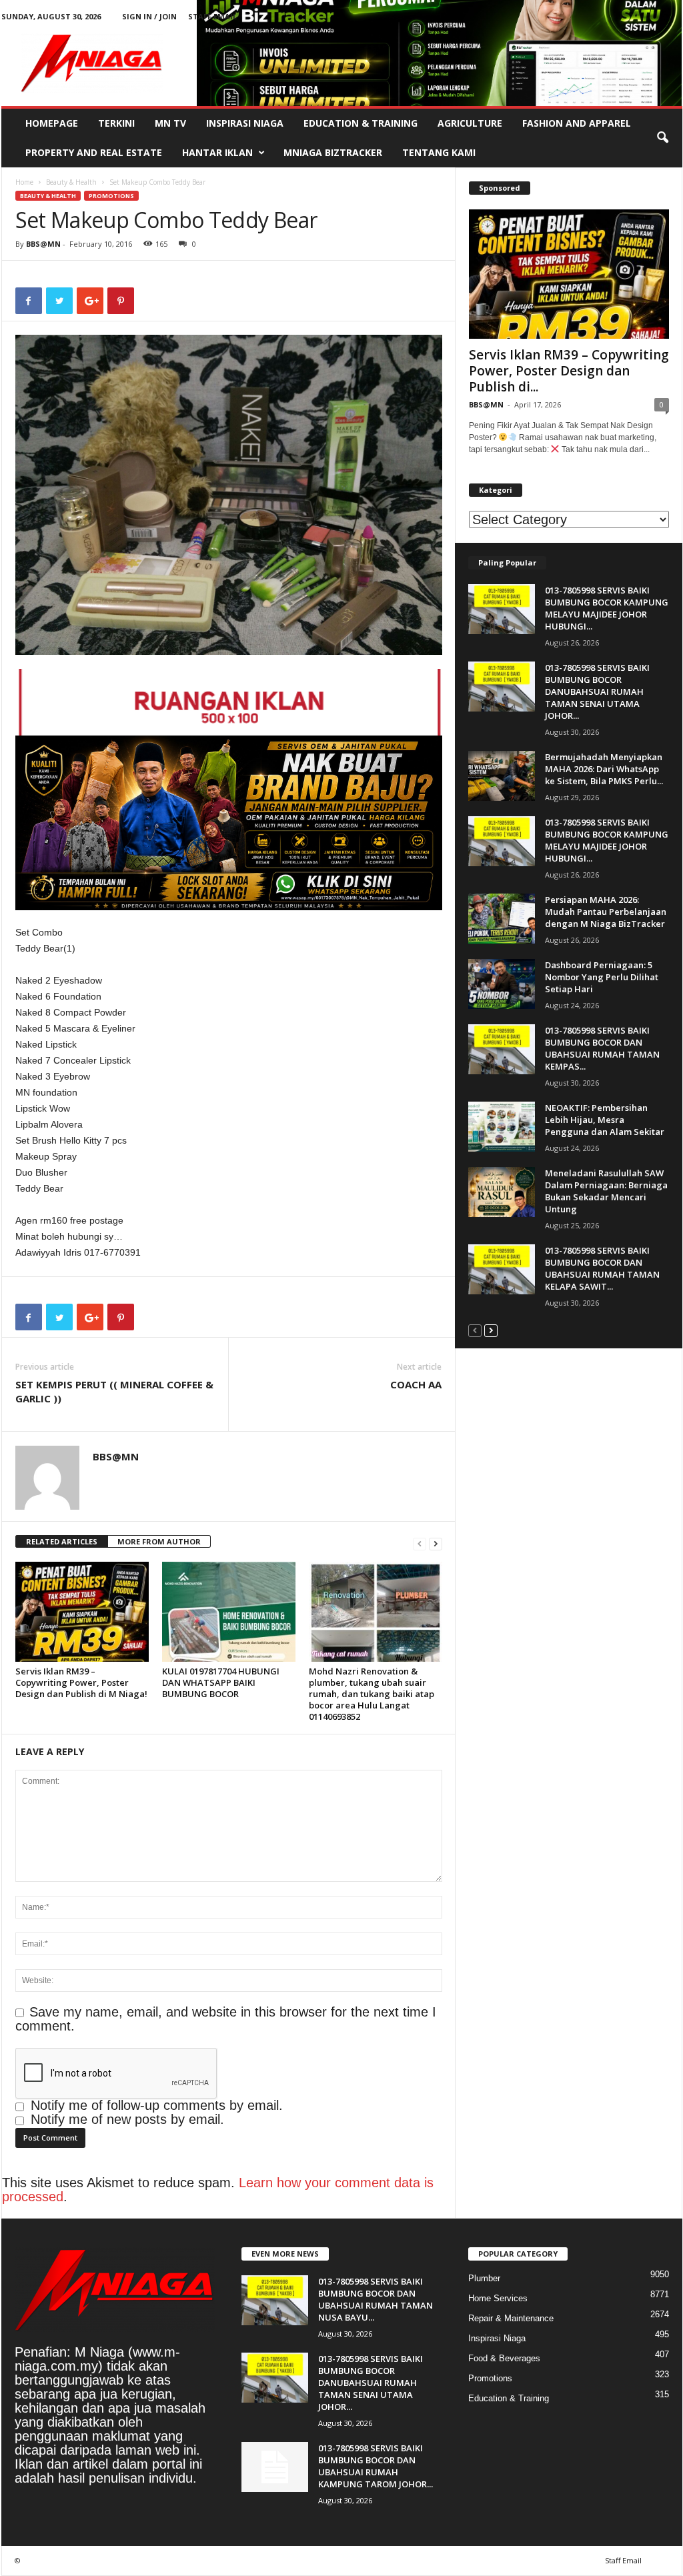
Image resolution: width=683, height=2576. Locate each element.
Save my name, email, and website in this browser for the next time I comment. (226, 2019)
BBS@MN (43, 244)
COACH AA (416, 1384)
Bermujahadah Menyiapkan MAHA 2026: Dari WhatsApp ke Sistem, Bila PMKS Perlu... (604, 769)
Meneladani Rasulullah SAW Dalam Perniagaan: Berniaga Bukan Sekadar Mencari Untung (606, 1191)
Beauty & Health (71, 182)
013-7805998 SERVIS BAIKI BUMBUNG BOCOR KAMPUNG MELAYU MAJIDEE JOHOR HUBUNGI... (607, 608)
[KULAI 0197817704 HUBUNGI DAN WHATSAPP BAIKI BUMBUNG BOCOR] (229, 1612)
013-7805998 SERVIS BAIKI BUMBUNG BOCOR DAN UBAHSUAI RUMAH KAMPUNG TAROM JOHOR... (376, 2466)
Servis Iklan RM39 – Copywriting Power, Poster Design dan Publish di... (569, 371)
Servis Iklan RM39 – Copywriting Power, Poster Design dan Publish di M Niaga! (81, 1682)
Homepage (52, 123)
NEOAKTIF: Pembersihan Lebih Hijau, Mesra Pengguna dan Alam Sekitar (605, 1120)
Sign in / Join (149, 16)
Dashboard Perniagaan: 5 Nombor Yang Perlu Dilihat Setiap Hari (602, 977)
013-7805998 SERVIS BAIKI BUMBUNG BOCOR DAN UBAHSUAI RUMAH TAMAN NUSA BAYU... (376, 2299)
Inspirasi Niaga (245, 123)
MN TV (170, 123)
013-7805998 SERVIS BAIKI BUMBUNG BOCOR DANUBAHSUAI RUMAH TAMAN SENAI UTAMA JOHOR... (597, 692)
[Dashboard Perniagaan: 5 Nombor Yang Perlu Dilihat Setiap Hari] (502, 984)
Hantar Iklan (217, 152)
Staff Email (212, 16)
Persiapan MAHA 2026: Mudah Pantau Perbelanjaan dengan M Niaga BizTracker (606, 912)
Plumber (484, 2278)
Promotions (111, 196)
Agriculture (470, 123)
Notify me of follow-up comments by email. (157, 2105)
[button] (662, 138)
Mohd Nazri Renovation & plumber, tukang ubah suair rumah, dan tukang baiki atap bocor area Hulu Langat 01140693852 (372, 1694)
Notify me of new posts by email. (127, 2119)
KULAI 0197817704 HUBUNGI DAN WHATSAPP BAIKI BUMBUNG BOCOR (221, 1682)
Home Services (498, 2298)
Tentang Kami (439, 152)
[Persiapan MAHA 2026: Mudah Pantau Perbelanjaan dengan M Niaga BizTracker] (502, 919)
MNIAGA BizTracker (333, 152)
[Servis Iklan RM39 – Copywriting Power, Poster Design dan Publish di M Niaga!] (82, 1612)
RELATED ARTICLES (62, 1541)
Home (24, 182)
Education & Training (361, 123)
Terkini (116, 123)
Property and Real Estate (94, 152)
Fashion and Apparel (577, 123)
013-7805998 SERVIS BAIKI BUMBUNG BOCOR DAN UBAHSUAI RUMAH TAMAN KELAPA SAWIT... (602, 1268)
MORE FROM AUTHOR (159, 1541)
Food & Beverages (504, 2358)
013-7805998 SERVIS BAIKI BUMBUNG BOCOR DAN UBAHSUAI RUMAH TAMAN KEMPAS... (602, 1048)
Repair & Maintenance (511, 2318)
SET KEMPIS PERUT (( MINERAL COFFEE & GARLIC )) (114, 1391)
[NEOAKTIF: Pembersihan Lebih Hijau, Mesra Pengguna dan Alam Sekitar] (502, 1127)
